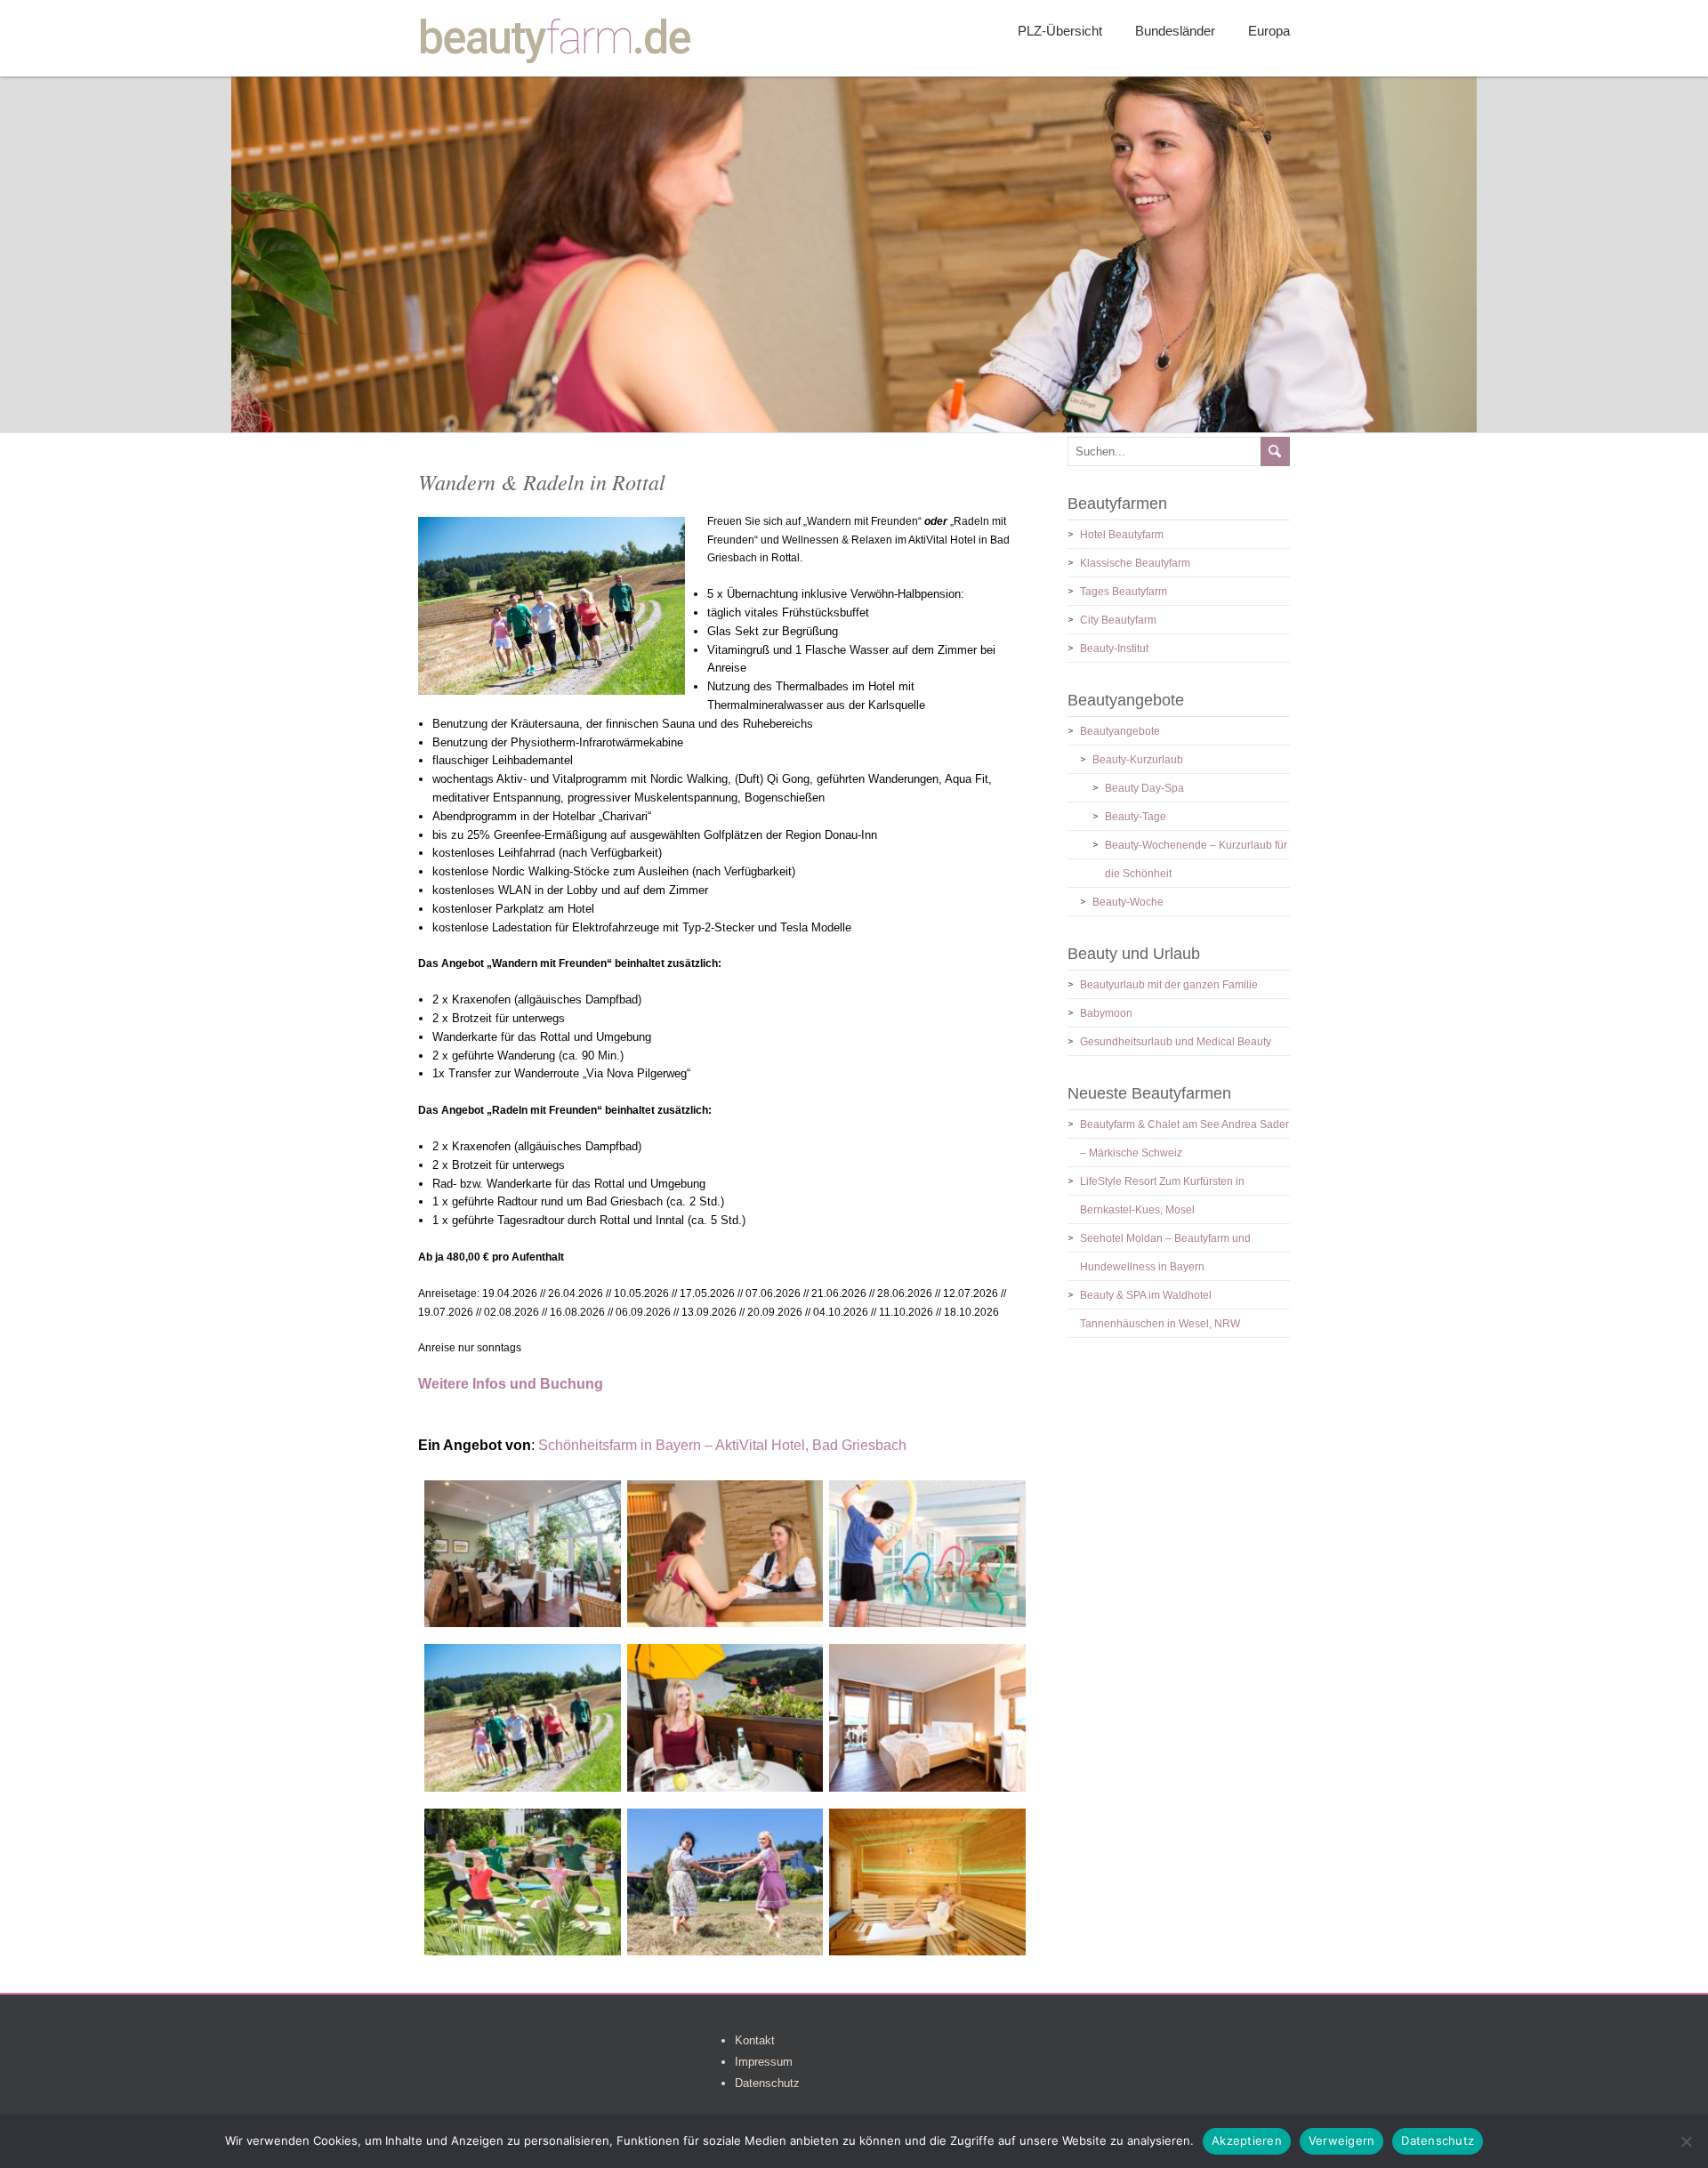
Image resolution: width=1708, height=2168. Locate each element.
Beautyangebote (1120, 731)
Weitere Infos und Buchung (511, 1384)
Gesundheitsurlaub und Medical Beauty (1176, 1042)
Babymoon (1106, 1013)
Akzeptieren (1247, 2140)
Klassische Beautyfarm (1135, 563)
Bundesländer (1175, 31)
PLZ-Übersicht (1060, 31)
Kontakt (755, 2040)
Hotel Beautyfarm (1122, 535)
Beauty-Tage (1136, 817)
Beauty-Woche (1128, 902)
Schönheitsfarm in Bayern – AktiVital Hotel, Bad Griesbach (722, 1445)
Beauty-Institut (1114, 649)
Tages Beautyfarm (1124, 592)
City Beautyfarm (1118, 620)
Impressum (764, 2062)
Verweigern (1342, 2140)
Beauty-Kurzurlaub (1138, 760)
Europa (1269, 31)
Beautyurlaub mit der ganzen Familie (1169, 985)
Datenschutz (767, 2083)
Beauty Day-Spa (1144, 788)
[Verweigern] (1686, 2141)
